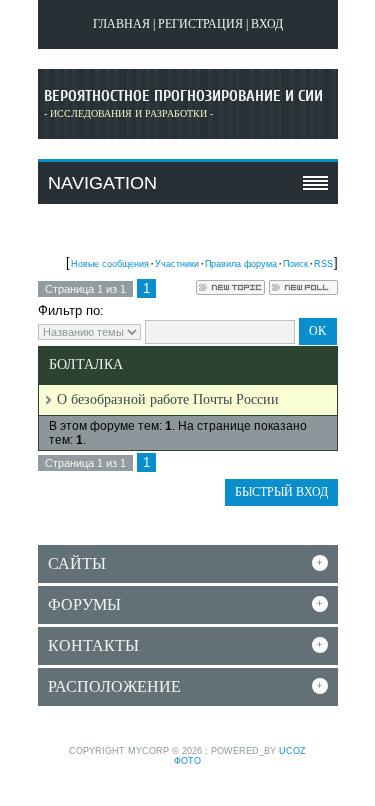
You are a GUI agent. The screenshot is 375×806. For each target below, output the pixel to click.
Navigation (102, 183)
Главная (121, 24)
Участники (177, 264)
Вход (267, 24)
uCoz (292, 751)
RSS (323, 264)
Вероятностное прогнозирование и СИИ (183, 96)
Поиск (295, 264)
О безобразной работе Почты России (168, 399)
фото (187, 761)
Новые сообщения (110, 264)
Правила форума (241, 264)
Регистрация (200, 24)
